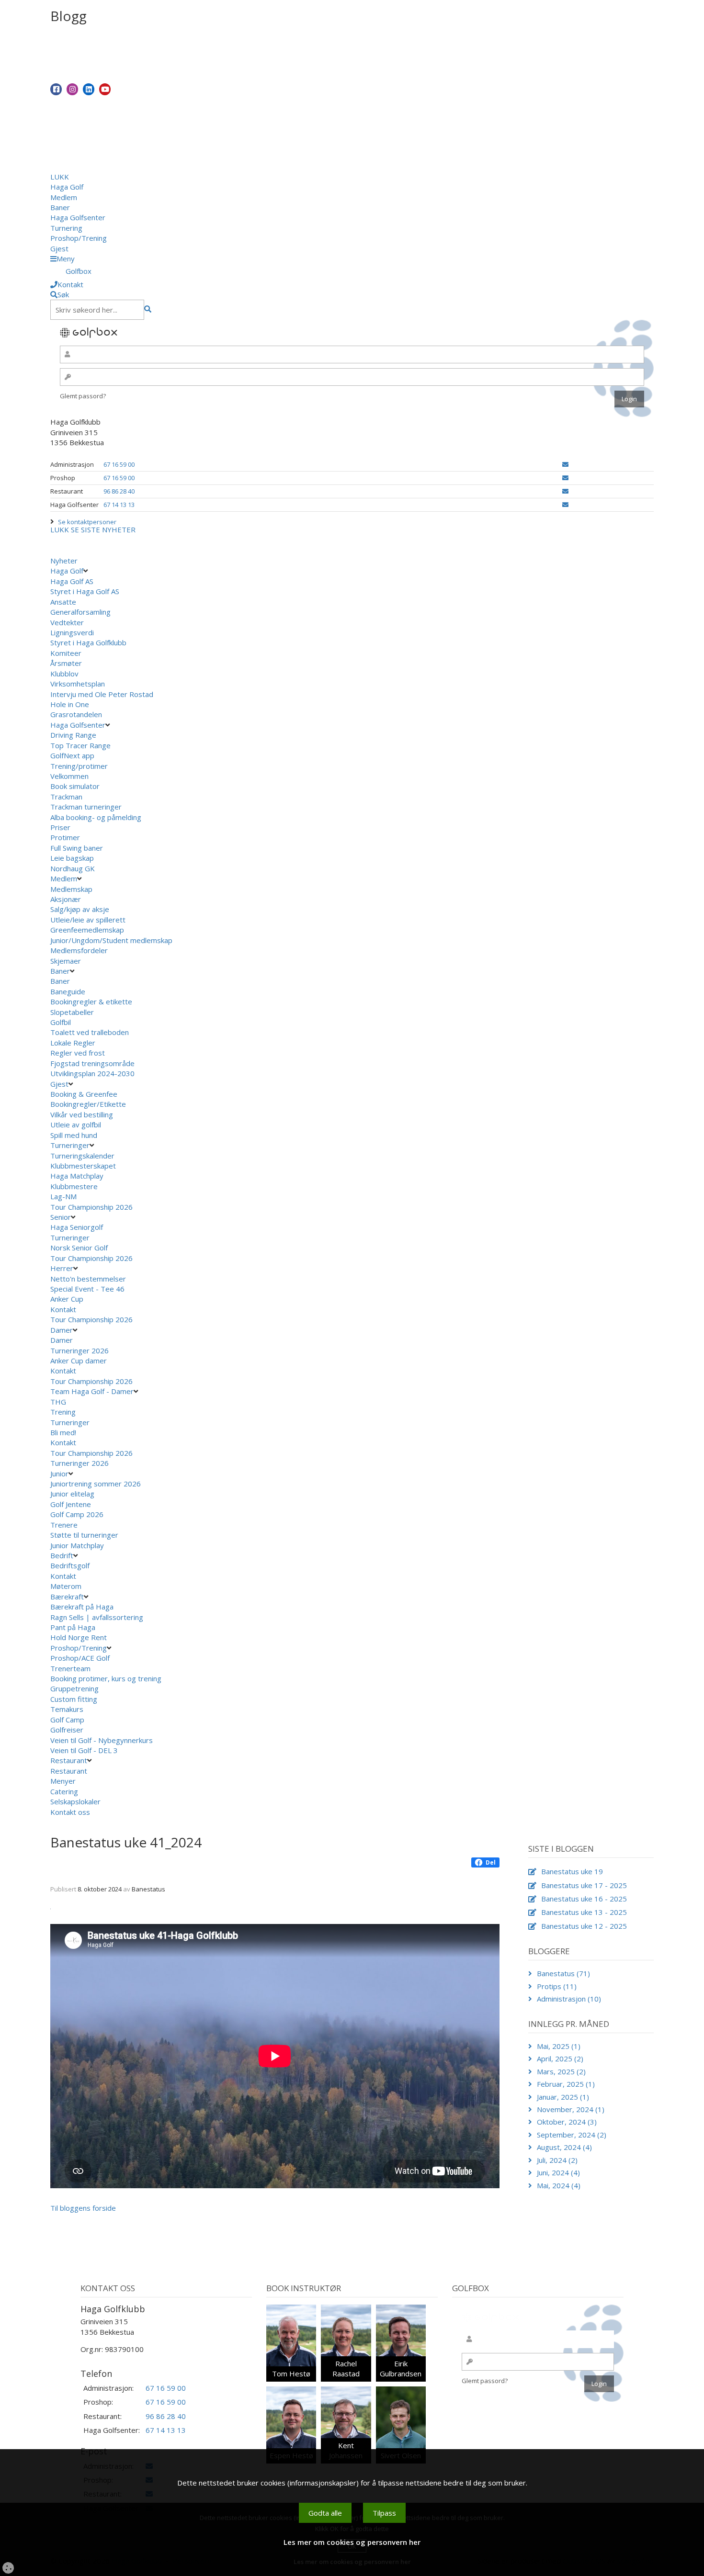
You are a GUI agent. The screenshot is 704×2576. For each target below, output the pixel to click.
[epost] (565, 464)
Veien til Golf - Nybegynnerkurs (102, 1740)
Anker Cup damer (79, 1361)
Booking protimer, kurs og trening (106, 1678)
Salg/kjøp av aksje (80, 909)
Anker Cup (67, 1299)
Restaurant (69, 1760)
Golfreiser (67, 1730)
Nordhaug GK (73, 868)
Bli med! (63, 1432)
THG (58, 1402)
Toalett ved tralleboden (90, 1032)
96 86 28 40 (119, 491)
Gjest (59, 248)
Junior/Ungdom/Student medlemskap (111, 940)
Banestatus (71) (563, 1973)
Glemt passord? (83, 396)
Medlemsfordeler (79, 950)
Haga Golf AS (72, 581)
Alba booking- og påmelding (96, 817)
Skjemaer (66, 961)
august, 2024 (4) (564, 2147)
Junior (59, 1474)
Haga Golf (67, 187)
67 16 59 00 (119, 464)
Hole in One (70, 704)
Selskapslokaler (75, 1801)
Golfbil (61, 1022)
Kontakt (63, 1309)
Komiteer (66, 653)
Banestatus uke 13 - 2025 (584, 1912)
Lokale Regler (73, 1043)
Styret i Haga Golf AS (85, 591)
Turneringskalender (82, 1156)
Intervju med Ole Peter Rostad (102, 694)
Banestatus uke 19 (572, 1871)
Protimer (65, 837)
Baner (60, 207)
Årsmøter (66, 663)
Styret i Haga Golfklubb (88, 642)
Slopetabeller (72, 1012)
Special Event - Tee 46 (87, 1289)
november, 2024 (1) (571, 2109)
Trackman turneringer (86, 807)
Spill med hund (74, 1135)
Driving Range (73, 735)
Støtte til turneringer (84, 1535)
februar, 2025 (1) (566, 2084)
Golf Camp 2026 (77, 1514)
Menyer (63, 1781)
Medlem (64, 197)
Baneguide (68, 991)
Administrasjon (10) (569, 1999)
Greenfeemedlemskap (87, 930)
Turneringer (70, 1145)
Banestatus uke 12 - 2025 (584, 1926)
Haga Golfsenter (78, 217)
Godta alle (325, 2513)
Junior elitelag (72, 1494)
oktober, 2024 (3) (567, 2122)
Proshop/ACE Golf (80, 1658)
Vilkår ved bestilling (82, 1114)
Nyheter (64, 561)
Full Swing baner (77, 848)
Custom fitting (74, 1699)
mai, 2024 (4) (559, 2185)
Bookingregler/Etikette (88, 1104)
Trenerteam (70, 1668)
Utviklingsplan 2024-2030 (92, 1073)
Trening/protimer (79, 766)
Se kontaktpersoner (87, 522)
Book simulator (76, 786)
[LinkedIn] (89, 89)
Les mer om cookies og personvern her (352, 2542)
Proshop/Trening (79, 238)
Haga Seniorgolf (77, 1227)
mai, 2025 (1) (559, 2046)
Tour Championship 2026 (91, 1207)
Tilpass (384, 2513)
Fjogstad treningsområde (92, 1063)
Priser (60, 827)
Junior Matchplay (77, 1545)
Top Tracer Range (80, 745)
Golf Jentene (71, 1504)
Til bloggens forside (83, 2208)
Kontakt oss (70, 1812)
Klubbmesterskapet (83, 1166)
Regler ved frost (78, 1053)
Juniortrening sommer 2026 (96, 1484)
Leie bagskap (72, 858)
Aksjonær (66, 899)
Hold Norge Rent (79, 1637)
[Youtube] (105, 89)
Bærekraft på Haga (82, 1607)
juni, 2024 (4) (558, 2172)
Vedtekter (67, 622)
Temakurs (67, 1709)
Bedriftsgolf (70, 1565)
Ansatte (63, 602)
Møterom (66, 1586)
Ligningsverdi (72, 632)
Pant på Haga (73, 1627)
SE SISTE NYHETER (103, 529)
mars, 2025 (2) (561, 2071)
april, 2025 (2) (560, 2059)
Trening (63, 1412)
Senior (61, 1217)
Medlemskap (71, 889)
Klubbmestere (74, 1186)
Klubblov (64, 674)
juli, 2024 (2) (557, 2160)
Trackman (66, 797)
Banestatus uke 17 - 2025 (584, 1885)
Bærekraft (67, 1597)
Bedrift (62, 1555)
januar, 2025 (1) (563, 2097)
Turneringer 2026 (79, 1350)
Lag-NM (63, 1196)
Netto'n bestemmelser (88, 1279)
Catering (64, 1791)
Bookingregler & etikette (91, 1001)
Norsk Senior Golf (79, 1248)
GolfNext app (72, 755)
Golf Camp (67, 1720)
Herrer (62, 1268)
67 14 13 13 (119, 505)
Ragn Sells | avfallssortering (97, 1617)
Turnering (66, 228)
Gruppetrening (74, 1688)
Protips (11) (557, 1986)
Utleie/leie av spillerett (88, 920)
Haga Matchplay (77, 1176)
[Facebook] (56, 89)
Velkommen (69, 776)
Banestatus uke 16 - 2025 (584, 1899)
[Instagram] (72, 89)
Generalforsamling (80, 612)
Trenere (64, 1525)
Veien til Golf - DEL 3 (84, 1750)
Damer (62, 1330)
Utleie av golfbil (76, 1125)
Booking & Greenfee (84, 1094)
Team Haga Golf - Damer (92, 1391)
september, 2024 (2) (572, 2135)
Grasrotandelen (76, 714)
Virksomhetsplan (78, 684)
